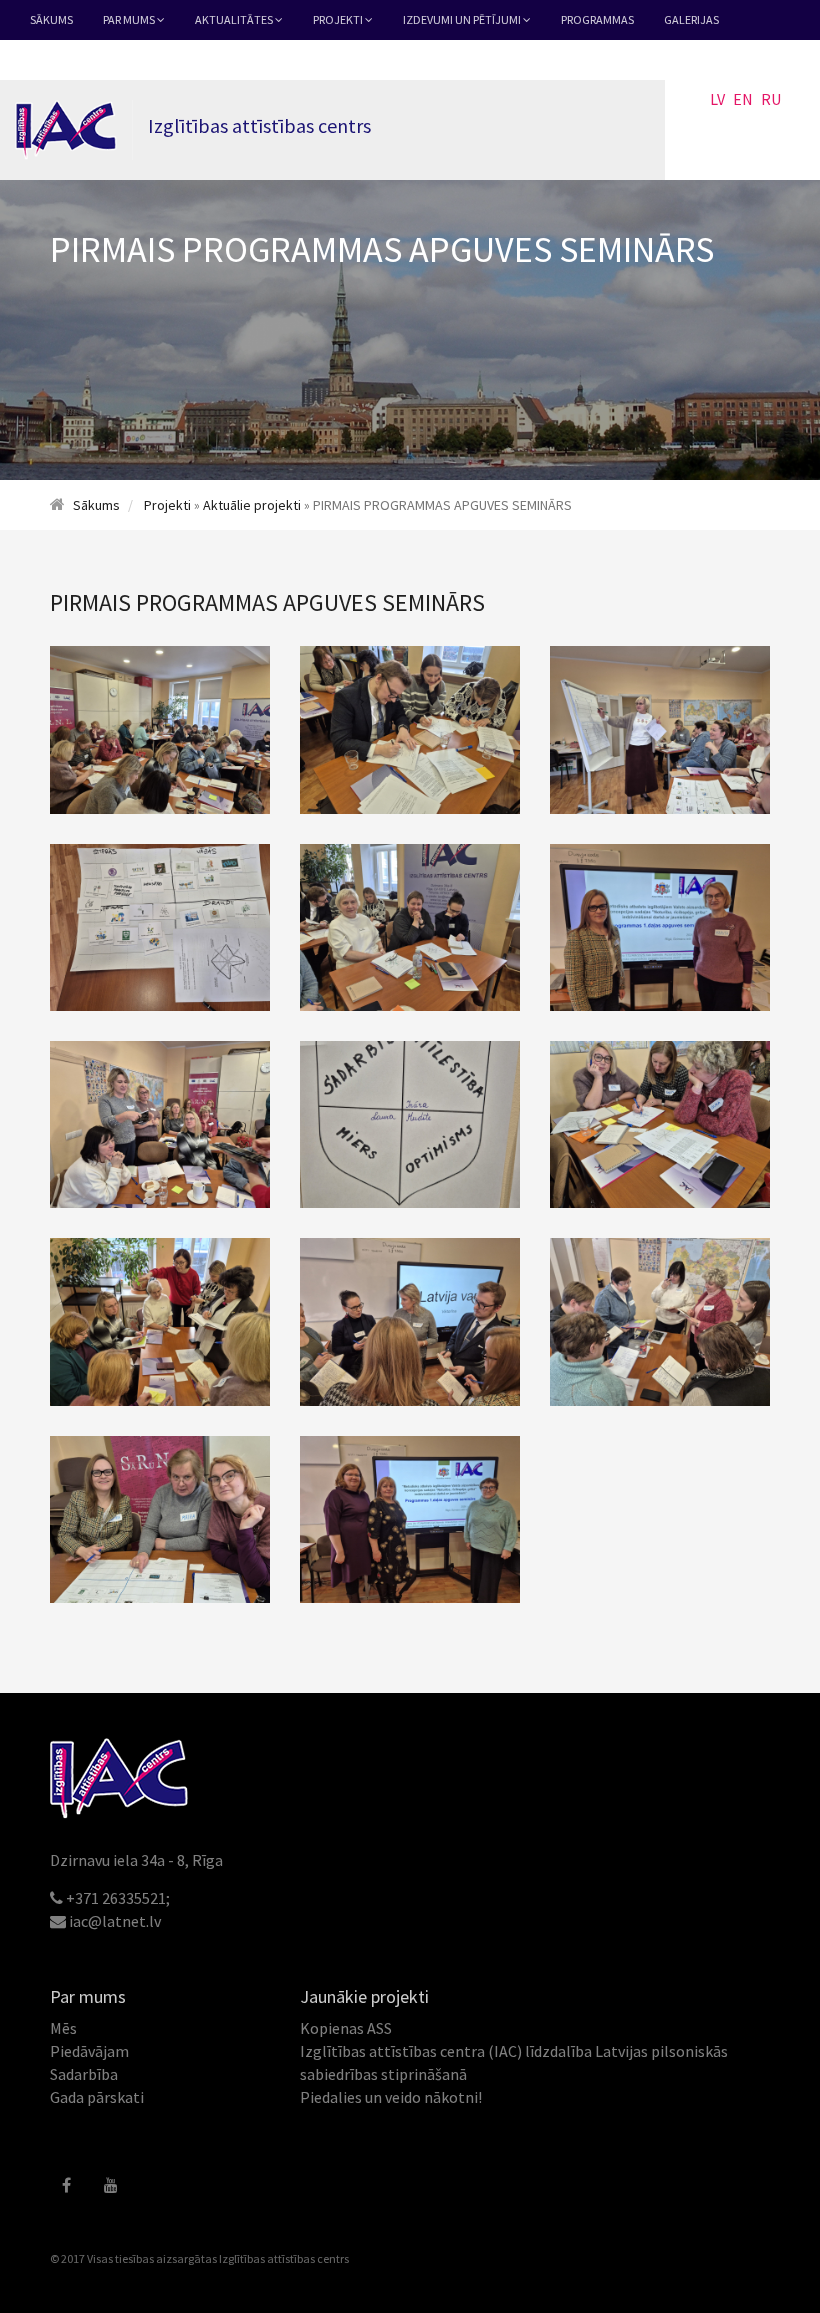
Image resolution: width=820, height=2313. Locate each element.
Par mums (130, 19)
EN (743, 99)
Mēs (63, 2028)
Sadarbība (84, 2074)
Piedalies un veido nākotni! (391, 2097)
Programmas (597, 19)
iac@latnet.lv (115, 1921)
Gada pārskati (97, 2097)
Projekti (339, 19)
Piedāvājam (89, 2051)
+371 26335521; (118, 1898)
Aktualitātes (235, 19)
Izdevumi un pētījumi (463, 19)
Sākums (51, 19)
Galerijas (691, 19)
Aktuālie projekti (252, 505)
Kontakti (57, 59)
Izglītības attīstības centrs (284, 2258)
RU (771, 99)
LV (717, 99)
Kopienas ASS (346, 2028)
